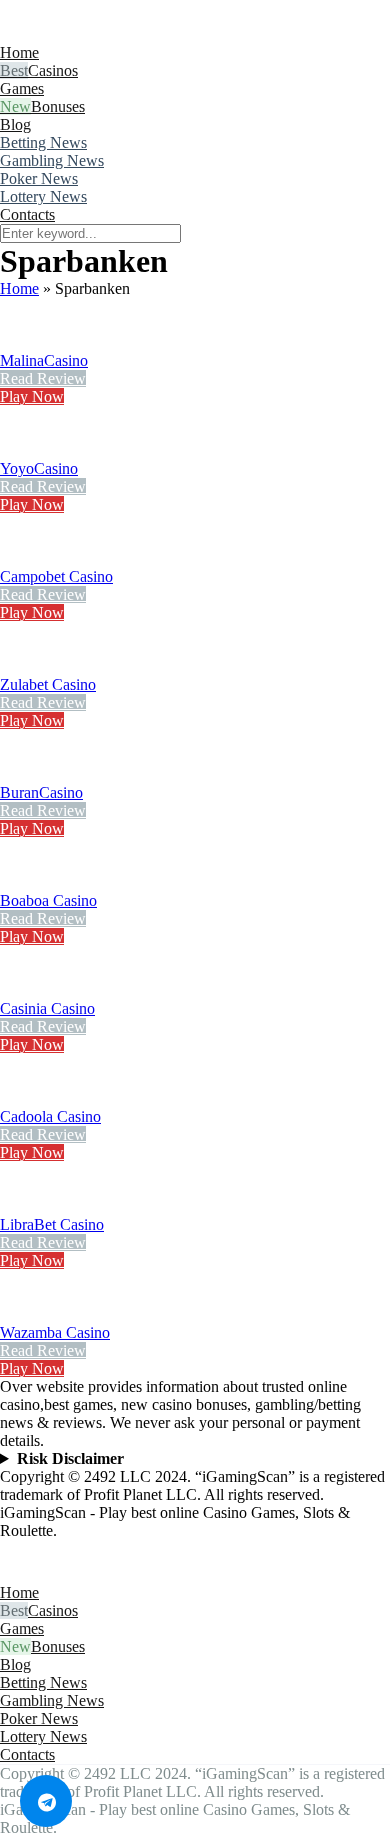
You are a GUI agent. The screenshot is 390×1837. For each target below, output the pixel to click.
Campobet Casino (56, 576)
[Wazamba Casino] (25, 1314)
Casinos (53, 70)
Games (22, 88)
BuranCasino (41, 792)
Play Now (32, 396)
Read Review (43, 378)
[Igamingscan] (88, 34)
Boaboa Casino (48, 900)
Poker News (39, 178)
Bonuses (58, 106)
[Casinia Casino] (25, 990)
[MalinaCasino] (25, 342)
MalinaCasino (44, 360)
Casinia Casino (47, 1008)
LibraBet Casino (52, 1224)
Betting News (43, 142)
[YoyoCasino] (25, 450)
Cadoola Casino (50, 1116)
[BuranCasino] (25, 774)
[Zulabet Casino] (25, 666)
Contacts (27, 214)
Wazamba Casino (55, 1332)
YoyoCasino (39, 468)
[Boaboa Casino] (25, 882)
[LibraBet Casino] (25, 1206)
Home (19, 52)
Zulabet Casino (48, 684)
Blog (15, 124)
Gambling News (52, 160)
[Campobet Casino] (25, 558)
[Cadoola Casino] (25, 1098)
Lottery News (43, 196)
